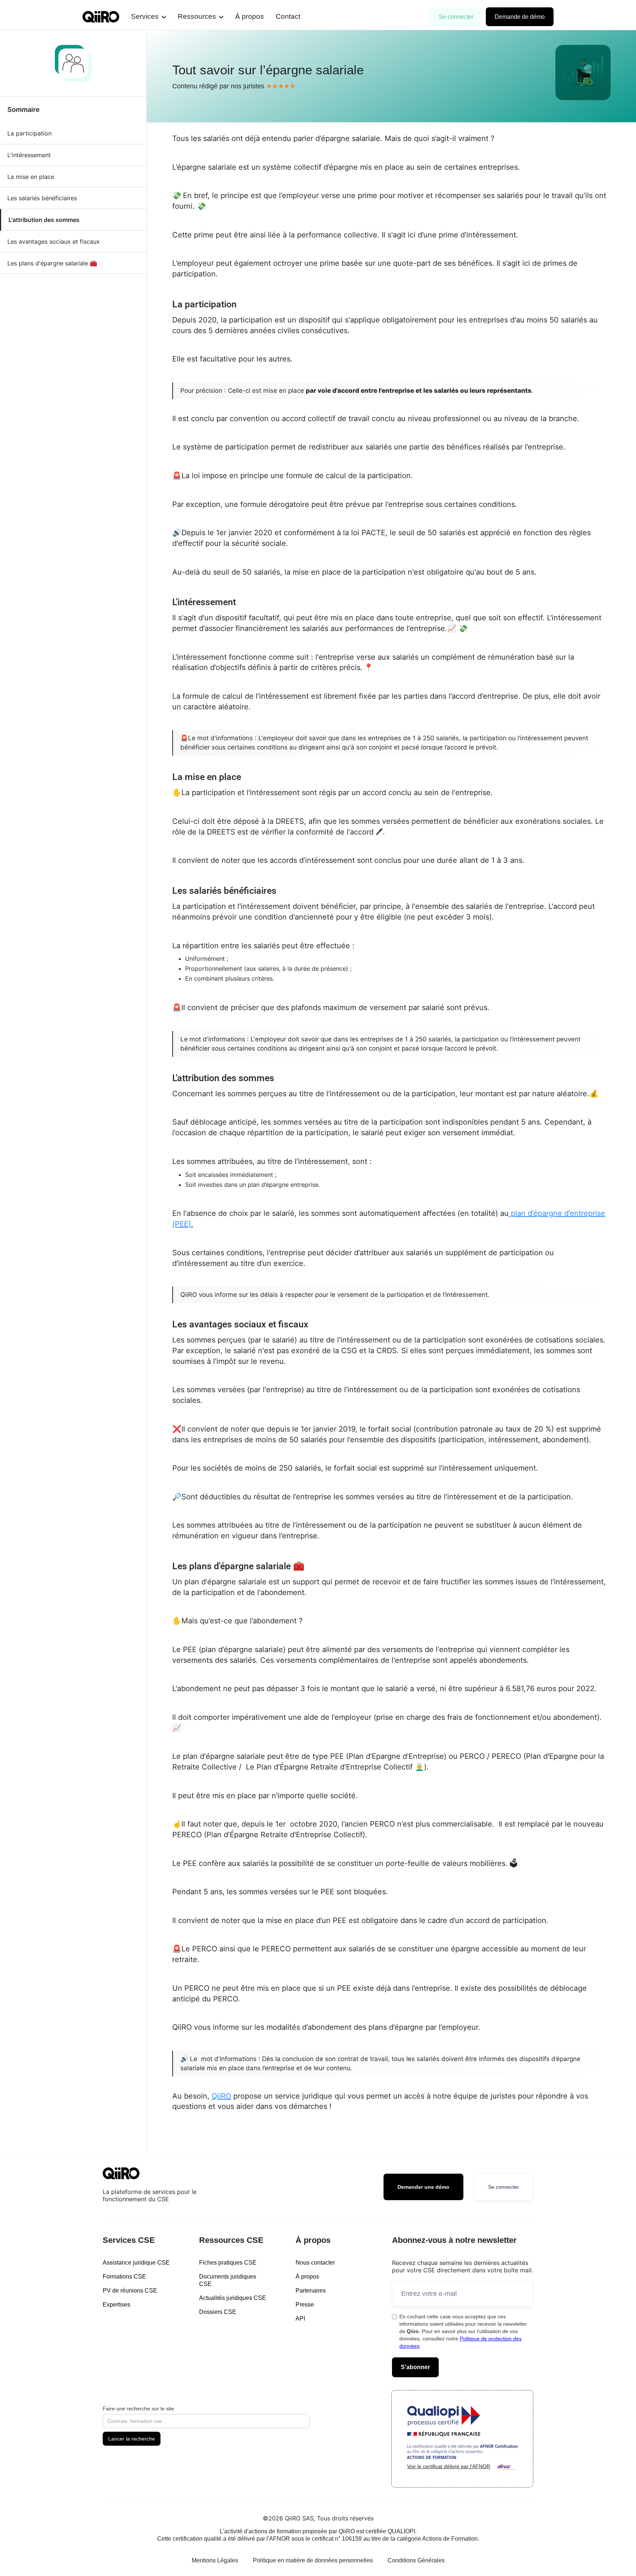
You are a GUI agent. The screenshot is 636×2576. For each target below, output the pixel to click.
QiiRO (221, 2096)
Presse (305, 2305)
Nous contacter (315, 2263)
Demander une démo (423, 2187)
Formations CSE (124, 2277)
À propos (250, 16)
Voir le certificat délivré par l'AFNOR (449, 2466)
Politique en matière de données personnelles (313, 2560)
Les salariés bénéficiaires (42, 198)
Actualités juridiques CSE (233, 2298)
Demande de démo (520, 17)
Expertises (116, 2305)
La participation (29, 133)
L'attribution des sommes (44, 220)
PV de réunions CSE (130, 2291)
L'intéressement (29, 155)
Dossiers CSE (218, 2312)
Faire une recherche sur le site (138, 2409)
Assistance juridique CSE (136, 2263)
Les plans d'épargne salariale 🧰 (52, 263)
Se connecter (456, 17)
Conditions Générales (416, 2560)
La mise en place (31, 177)
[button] (149, 17)
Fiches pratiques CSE (228, 2263)
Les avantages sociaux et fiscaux (54, 241)
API (300, 2319)
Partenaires (311, 2291)
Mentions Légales (215, 2560)
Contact (288, 16)
